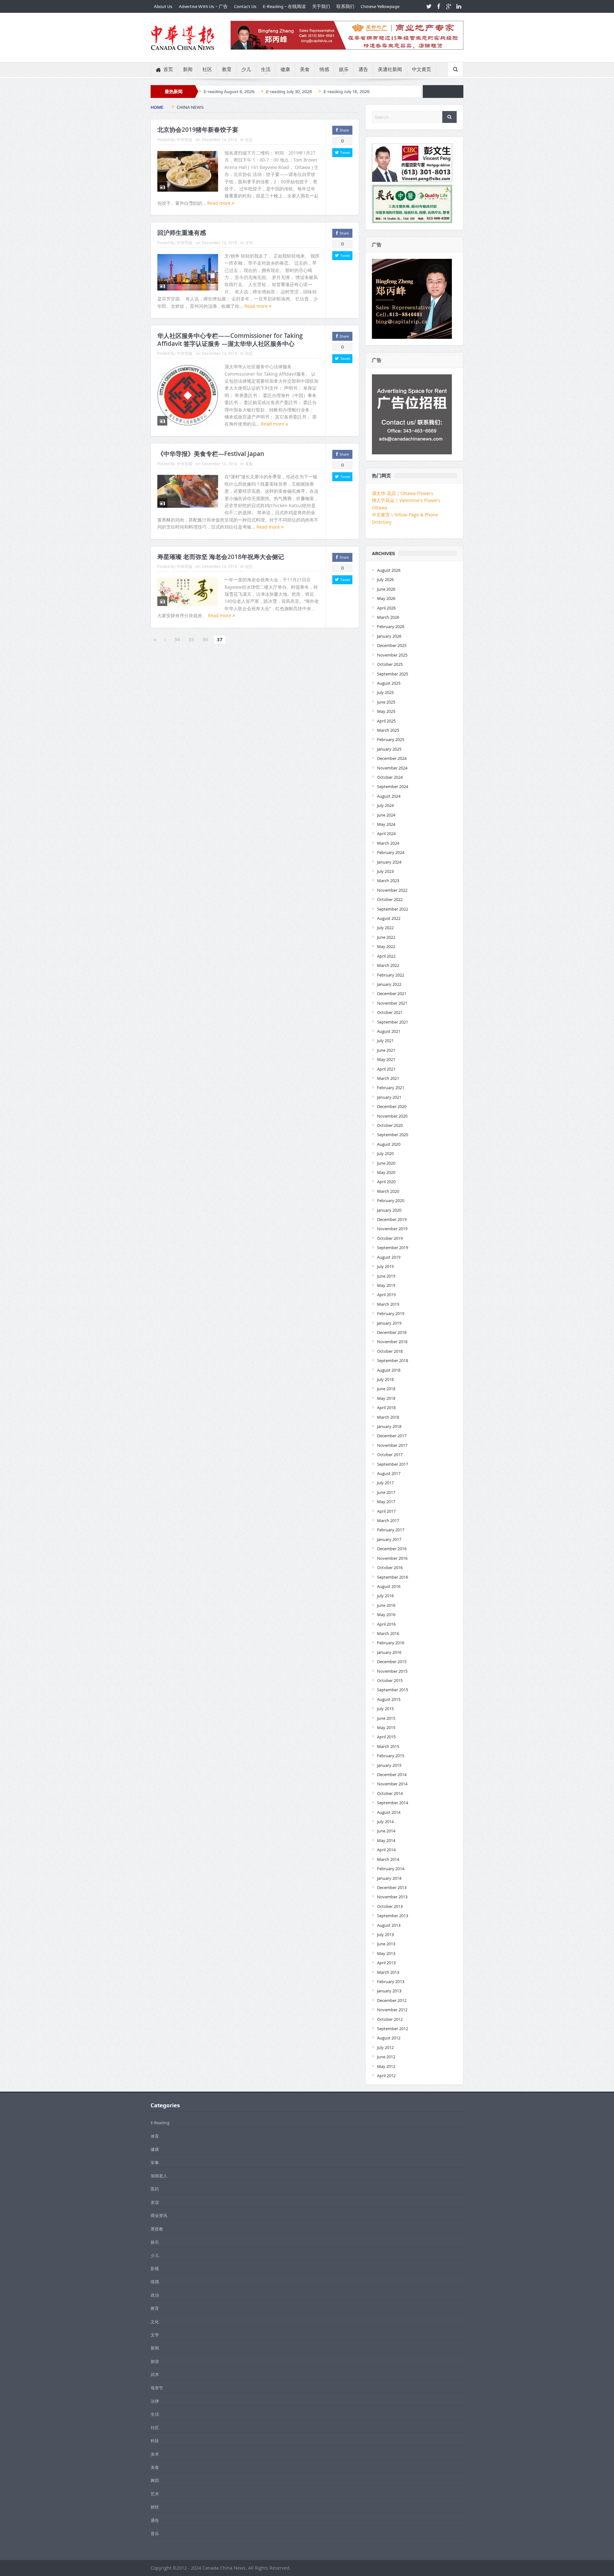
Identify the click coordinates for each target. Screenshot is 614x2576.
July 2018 (385, 1379)
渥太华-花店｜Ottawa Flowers (403, 493)
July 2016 (385, 1596)
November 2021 (392, 1003)
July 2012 (385, 2047)
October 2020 (390, 1125)
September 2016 (393, 1577)
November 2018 (392, 1342)
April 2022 (386, 956)
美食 (305, 69)
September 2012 (393, 2029)
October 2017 (390, 1455)
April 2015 (386, 1737)
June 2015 (386, 1718)
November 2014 (392, 1784)
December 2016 (392, 1549)
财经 (155, 2507)
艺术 (155, 2494)
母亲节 (157, 2388)
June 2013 (386, 1944)
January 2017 (389, 1539)
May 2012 (386, 2066)
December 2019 (392, 1219)
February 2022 (391, 975)
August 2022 (389, 918)
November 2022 (392, 890)
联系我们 (345, 6)
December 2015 (392, 1662)
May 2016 (386, 1615)
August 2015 (389, 1699)
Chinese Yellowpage (380, 6)
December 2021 (392, 993)
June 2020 (386, 1163)
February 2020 (391, 1200)
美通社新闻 (390, 69)
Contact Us (245, 6)
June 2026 (386, 589)
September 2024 (393, 786)
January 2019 (389, 1323)
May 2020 (386, 1172)
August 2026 (389, 570)
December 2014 (392, 1774)
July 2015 (385, 1709)
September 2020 (393, 1135)
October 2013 (390, 1906)
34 (177, 639)
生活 (266, 69)
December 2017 (392, 1436)
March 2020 (388, 1191)
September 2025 (393, 674)
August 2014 (389, 1812)
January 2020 (389, 1210)
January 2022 (389, 984)
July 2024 (385, 805)
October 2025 (390, 664)
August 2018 (389, 1370)
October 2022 (390, 899)
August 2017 (389, 1473)
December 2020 (392, 1106)
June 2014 (386, 1831)
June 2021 (386, 1050)
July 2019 (385, 1266)
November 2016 (392, 1558)
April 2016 (386, 1624)
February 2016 (391, 1643)
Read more (220, 203)
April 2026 (386, 608)
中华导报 (185, 140)
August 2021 (389, 1031)
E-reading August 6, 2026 (229, 92)
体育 (155, 2136)
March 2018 (388, 1417)
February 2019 (391, 1313)
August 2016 (389, 1586)
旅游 (155, 2361)
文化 (155, 2322)
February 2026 (391, 626)
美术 (155, 2454)
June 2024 (386, 815)
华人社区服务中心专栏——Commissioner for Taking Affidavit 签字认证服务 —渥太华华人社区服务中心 (230, 340)
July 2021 (385, 1041)
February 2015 (391, 1756)
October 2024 (390, 777)
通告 (363, 69)
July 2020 (385, 1153)
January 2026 (389, 636)
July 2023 (385, 871)
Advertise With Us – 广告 (203, 6)
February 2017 (391, 1530)
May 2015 (386, 1727)
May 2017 (386, 1502)
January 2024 (389, 862)
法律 (155, 2401)
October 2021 (390, 1012)
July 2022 (385, 928)
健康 (285, 69)
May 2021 (386, 1059)
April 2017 (386, 1511)
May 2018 (386, 1398)
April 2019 (386, 1295)
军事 (155, 2163)
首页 (168, 69)
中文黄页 (421, 69)
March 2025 (388, 730)
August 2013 (389, 1925)
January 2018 (389, 1426)
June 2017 (386, 1492)
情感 (324, 69)
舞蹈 (155, 2480)
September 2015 (393, 1690)
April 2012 (386, 2076)
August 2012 (389, 2038)
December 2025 (392, 645)
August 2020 (389, 1144)
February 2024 (391, 852)
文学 (249, 243)
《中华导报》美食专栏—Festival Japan (211, 454)
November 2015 (392, 1671)
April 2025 (386, 721)
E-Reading (160, 2123)
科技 (155, 2441)
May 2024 (386, 824)
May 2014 (386, 1840)
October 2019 (390, 1238)
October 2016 (390, 1567)
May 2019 (386, 1285)
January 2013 (389, 1991)
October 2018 (390, 1351)
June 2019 (386, 1276)
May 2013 (386, 1953)
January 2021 (389, 1097)
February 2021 (391, 1088)
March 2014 (388, 1859)
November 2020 (392, 1116)
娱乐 (344, 69)
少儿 (246, 69)
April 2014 (386, 1850)
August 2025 (389, 683)
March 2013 (388, 1972)
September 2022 (393, 909)
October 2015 (390, 1680)
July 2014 (385, 1822)
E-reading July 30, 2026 (289, 92)
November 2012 (392, 2010)
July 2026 (385, 579)
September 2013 (393, 1916)
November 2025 (392, 655)
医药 (155, 2189)
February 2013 (391, 1982)
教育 (227, 69)
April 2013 (386, 1963)
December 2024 (392, 758)
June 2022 (386, 937)
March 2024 (388, 843)
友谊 (155, 2202)
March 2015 (388, 1746)
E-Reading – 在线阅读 (284, 6)
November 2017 (392, 1445)
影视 (155, 2269)
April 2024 (386, 833)
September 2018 (393, 1360)
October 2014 (390, 1793)
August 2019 (389, 1257)
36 (205, 639)
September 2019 (393, 1248)
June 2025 (386, 702)
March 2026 (388, 617)
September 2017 (393, 1464)
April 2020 (386, 1182)
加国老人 (159, 2176)
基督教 (157, 2229)
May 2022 (386, 946)
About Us (163, 6)
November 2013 (392, 1897)
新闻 (188, 69)
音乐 (155, 2533)
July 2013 (385, 1934)
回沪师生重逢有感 (182, 233)
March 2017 (388, 1520)
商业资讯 (159, 2215)
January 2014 (389, 1878)
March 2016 (388, 1633)
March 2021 (388, 1078)
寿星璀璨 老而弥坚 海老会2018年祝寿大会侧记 (221, 557)
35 (191, 639)
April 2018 (386, 1408)
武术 (155, 2374)
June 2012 (386, 2057)
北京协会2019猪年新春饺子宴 (198, 130)
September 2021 (393, 1022)
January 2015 (389, 1765)
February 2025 (391, 739)
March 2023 (388, 881)
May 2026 (386, 598)
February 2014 (391, 1869)
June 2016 (386, 1605)
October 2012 (390, 2019)
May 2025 (386, 711)
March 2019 (388, 1304)
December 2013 (392, 1887)
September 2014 (393, 1803)
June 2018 (386, 1389)
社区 (207, 69)
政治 (155, 2295)
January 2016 (389, 1652)
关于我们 (321, 6)
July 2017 (385, 1483)
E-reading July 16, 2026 (347, 92)
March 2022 (388, 965)
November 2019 (392, 1229)
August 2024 (389, 796)
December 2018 (392, 1332)
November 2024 (392, 768)
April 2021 (386, 1069)
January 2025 (389, 749)
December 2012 (392, 2000)
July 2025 (385, 692)
